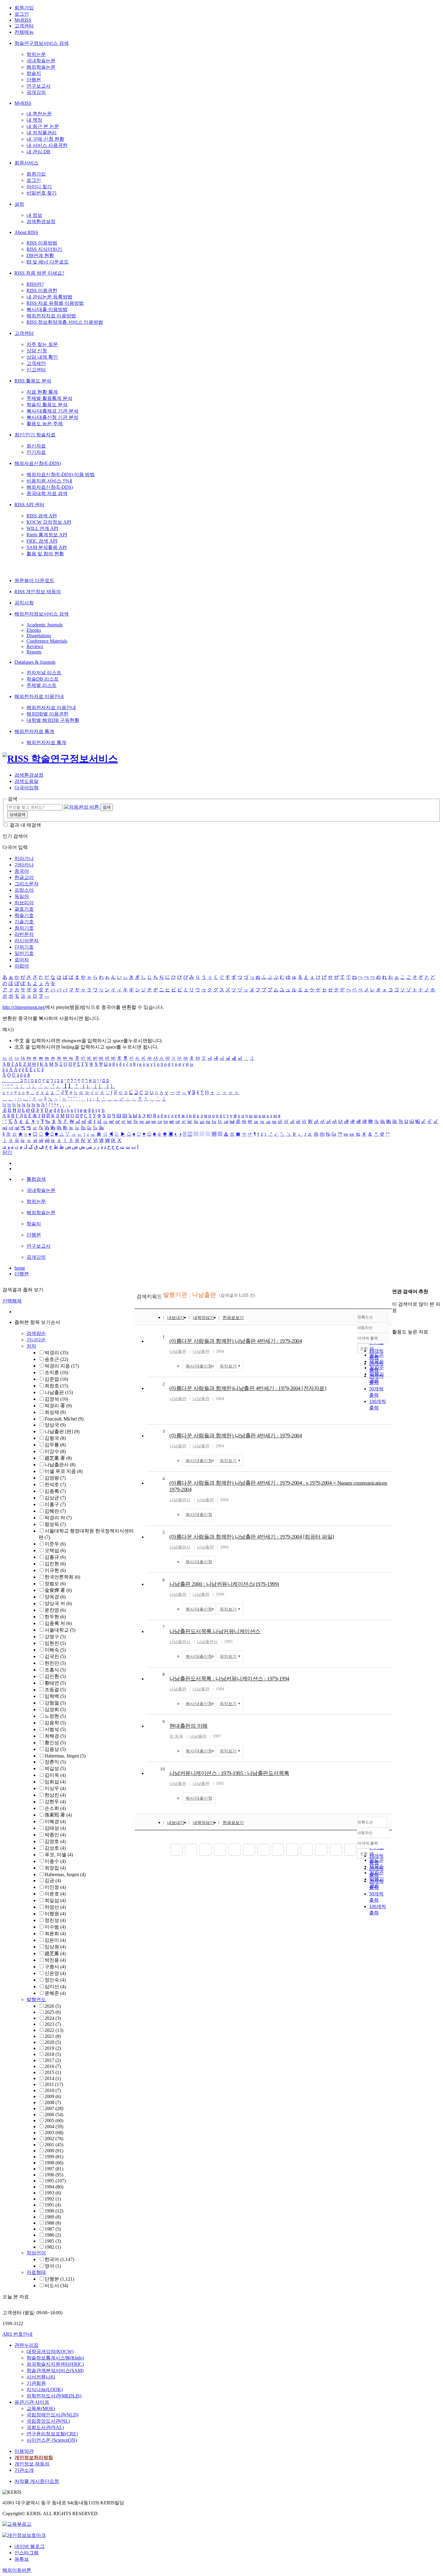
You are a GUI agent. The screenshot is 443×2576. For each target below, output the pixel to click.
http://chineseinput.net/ (24, 1007)
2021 (53, 2036)
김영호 (55, 1841)
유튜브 (22, 2559)
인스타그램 (27, 2553)
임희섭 (55, 1782)
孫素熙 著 (58, 1815)
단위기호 (24, 947)
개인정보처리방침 (34, 2457)
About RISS (26, 232)
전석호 (55, 1484)
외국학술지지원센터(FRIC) (55, 2364)
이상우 (55, 1788)
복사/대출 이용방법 (47, 309)
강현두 (55, 1802)
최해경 (55, 1736)
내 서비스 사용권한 (47, 145)
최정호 (56, 1386)
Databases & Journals (35, 662)
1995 (55, 2181)
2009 (53, 2096)
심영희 (55, 1709)
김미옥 (55, 1775)
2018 (53, 2054)
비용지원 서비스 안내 (49, 481)
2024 (53, 2018)
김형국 (55, 1438)
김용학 (55, 1723)
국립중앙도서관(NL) (48, 2421)
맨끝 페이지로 (350, 1850)
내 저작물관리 (42, 133)
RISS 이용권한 (42, 290)
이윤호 (55, 1894)
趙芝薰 (55, 1953)
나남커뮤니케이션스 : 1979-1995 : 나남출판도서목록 (229, 1773)
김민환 (55, 1676)
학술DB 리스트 (43, 679)
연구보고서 (39, 86)
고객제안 (36, 363)
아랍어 (22, 966)
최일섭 (55, 1900)
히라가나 (24, 858)
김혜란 (55, 1511)
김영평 (55, 1478)
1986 (53, 2235)
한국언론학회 (62, 1577)
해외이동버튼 (17, 2570)
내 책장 (34, 120)
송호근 (56, 1359)
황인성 (55, 1743)
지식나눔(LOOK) (45, 2389)
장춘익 (55, 1762)
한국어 (59, 2259)
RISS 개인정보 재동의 (38, 592)
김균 (53, 1881)
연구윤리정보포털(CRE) (52, 2434)
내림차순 (365, 1328)
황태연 (55, 1683)
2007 (54, 2108)
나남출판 (59, 1392)
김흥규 (55, 1557)
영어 (53, 2266)
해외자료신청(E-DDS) (38, 463)
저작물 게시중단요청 (37, 2481)
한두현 (55, 1617)
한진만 (55, 1663)
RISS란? (35, 284)
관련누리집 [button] (27, 2345)
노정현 (55, 1716)
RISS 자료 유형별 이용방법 (55, 303)
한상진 (55, 1795)
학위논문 (36, 54)
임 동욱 (176, 1736)
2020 (53, 2042)
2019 (53, 2048)
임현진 (55, 1643)
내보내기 (176, 1318)
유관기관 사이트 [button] (32, 2402)
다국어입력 (27, 788)
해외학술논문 (41, 67)
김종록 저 (58, 1623)
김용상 (55, 1749)
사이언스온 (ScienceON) (52, 2440)
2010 (53, 2090)
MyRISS (23, 20)
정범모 (55, 1584)
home (20, 1268)
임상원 (55, 1947)
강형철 (55, 1703)
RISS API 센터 (29, 505)
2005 (54, 2121)
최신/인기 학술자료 (35, 435)
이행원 (55, 1914)
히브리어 (24, 903)
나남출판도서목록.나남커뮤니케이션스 (215, 1631)
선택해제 (12, 1301)
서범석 (55, 1729)
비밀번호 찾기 (42, 193)
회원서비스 (27, 163)
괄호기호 (24, 909)
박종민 (55, 1835)
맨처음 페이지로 (177, 1850)
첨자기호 (24, 928)
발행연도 (36, 1999)
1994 (54, 2187)
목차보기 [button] (228, 1366)
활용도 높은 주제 (45, 424)
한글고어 (24, 877)
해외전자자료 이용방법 (51, 316)
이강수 (55, 1451)
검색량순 (36, 1333)
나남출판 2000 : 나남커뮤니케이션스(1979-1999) (224, 1584)
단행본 (34, 80)
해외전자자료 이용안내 (39, 696)
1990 (54, 2211)
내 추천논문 (39, 114)
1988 (53, 2223)
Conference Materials (47, 641)
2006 (54, 2114)
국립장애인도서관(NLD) (52, 2415)
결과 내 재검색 (25, 825)
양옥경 (55, 1597)
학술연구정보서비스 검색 (42, 43)
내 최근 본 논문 (43, 126)
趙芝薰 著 (58, 1458)
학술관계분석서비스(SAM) (55, 2370)
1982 (53, 2247)
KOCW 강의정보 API (49, 522)
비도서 (56, 2286)
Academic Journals (45, 625)
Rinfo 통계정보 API (47, 535)
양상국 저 (58, 1603)
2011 (54, 2084)
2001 (54, 2145)
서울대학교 (60, 1630)
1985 (53, 2241)
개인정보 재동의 (32, 2464)
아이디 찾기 (39, 187)
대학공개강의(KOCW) (50, 2351)
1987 (53, 2229)
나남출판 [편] (62, 1431)
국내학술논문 (41, 61)
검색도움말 (27, 781)
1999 (54, 2157)
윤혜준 (55, 1993)
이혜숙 (55, 1650)
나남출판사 (60, 1465)
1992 (53, 2199)
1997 (54, 2169)
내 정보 (34, 215)
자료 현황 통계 (42, 392)
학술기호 (24, 915)
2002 (54, 2139)
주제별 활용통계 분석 (49, 398)
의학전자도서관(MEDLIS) (54, 2396)
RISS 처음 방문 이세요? (39, 273)
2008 (53, 2102)
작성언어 (36, 2253)
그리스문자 (27, 884)
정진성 (55, 1920)
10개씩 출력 (368, 1843)
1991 (53, 2205)
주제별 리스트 (42, 685)
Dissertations (39, 636)
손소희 (55, 1808)
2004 (54, 2127)
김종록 (55, 1491)
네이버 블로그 (30, 2546)
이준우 (55, 1544)
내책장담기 (203, 1318)
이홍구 (55, 1504)
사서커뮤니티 (41, 2377)
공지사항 (24, 603)
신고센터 (36, 370)
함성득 (55, 1524)
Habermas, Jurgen (65, 1874)
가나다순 (36, 1340)
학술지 (34, 73)
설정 (19, 204)
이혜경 (55, 1821)
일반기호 (24, 953)
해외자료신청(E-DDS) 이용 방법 (61, 474)
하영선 (55, 1907)
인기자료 (36, 452)
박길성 (55, 1768)
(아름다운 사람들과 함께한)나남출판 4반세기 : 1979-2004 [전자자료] (248, 1388)
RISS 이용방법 (42, 243)
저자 (31, 1346)
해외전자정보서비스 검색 (42, 614)
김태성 (55, 1828)
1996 (54, 2175)
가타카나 (24, 865)
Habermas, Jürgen (65, 1756)
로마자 (22, 960)
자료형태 (36, 2272)
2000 (54, 2151)
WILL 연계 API (42, 528)
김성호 (55, 1848)
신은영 (55, 1973)
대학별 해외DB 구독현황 (53, 720)
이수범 (55, 1927)
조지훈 (56, 1372)
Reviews (35, 646)
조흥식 (55, 1670)
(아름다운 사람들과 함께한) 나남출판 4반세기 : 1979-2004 (236, 1341)
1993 (53, 2193)
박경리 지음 (62, 1366)
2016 (53, 2066)
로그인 (22, 14)
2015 (53, 2072)
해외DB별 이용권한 (47, 714)
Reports (34, 652)
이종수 (55, 1861)
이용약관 (24, 2451)
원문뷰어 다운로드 (34, 580)
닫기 (7, 1152)
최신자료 (36, 446)
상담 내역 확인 (42, 357)
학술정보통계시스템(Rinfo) (55, 2358)
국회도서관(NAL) (45, 2427)
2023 (53, 2024)
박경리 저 (58, 1518)
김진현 (55, 1564)
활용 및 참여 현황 (45, 554)
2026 (53, 2006)
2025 (53, 2012)
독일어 (22, 896)
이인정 (55, 1887)
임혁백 (55, 1696)
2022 (54, 2030)
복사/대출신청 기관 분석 (52, 417)
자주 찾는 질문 (42, 344)
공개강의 (36, 92)
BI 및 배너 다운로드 (48, 262)
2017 (53, 2060)
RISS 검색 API (42, 516)
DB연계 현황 (40, 256)
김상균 (55, 1498)
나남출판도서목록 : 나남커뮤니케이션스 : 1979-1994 (229, 1679)
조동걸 (55, 1690)
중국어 (22, 871)
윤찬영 (55, 1610)
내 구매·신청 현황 (45, 139)
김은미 (55, 1940)
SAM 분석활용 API (47, 547)
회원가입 (24, 8)
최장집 (55, 1868)
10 (162, 1769)
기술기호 (24, 922)
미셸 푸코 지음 (64, 1471)
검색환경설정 (41, 221)
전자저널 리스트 (44, 673)
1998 (54, 2163)
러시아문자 (27, 941)
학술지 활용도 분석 (47, 405)
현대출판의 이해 (189, 1726)
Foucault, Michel (64, 1419)
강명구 (55, 1637)
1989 (53, 2217)
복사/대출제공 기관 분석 (52, 411)
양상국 (55, 1425)
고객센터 (24, 26)
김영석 (56, 1399)
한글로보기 (233, 1318)
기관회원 (36, 2383)
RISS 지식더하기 (44, 249)
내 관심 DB (38, 152)
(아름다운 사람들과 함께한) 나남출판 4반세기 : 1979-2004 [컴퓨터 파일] (252, 1537)
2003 (54, 2133)
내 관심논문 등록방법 (49, 297)
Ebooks (34, 630)
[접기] (394, 1321)
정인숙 (55, 1980)
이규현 (55, 1570)
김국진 (55, 1656)
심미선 (55, 1987)
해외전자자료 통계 (34, 731)
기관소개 (24, 2470)
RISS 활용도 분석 (33, 381)
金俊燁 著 (58, 1590)
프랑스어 (24, 890)
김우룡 (55, 1445)
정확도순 (365, 1317)
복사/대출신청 (199, 1366)
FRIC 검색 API (42, 541)
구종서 (55, 1967)
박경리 (56, 1353)
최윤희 (55, 1934)
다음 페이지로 (336, 1850)
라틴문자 (24, 934)
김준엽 (56, 1379)
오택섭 (55, 1550)
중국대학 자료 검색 (47, 493)
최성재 (55, 1412)
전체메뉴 (24, 32)
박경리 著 (58, 1406)
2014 (53, 2078)
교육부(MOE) (41, 2408)
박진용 (55, 1960)
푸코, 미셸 (59, 1855)
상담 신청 (37, 351)
